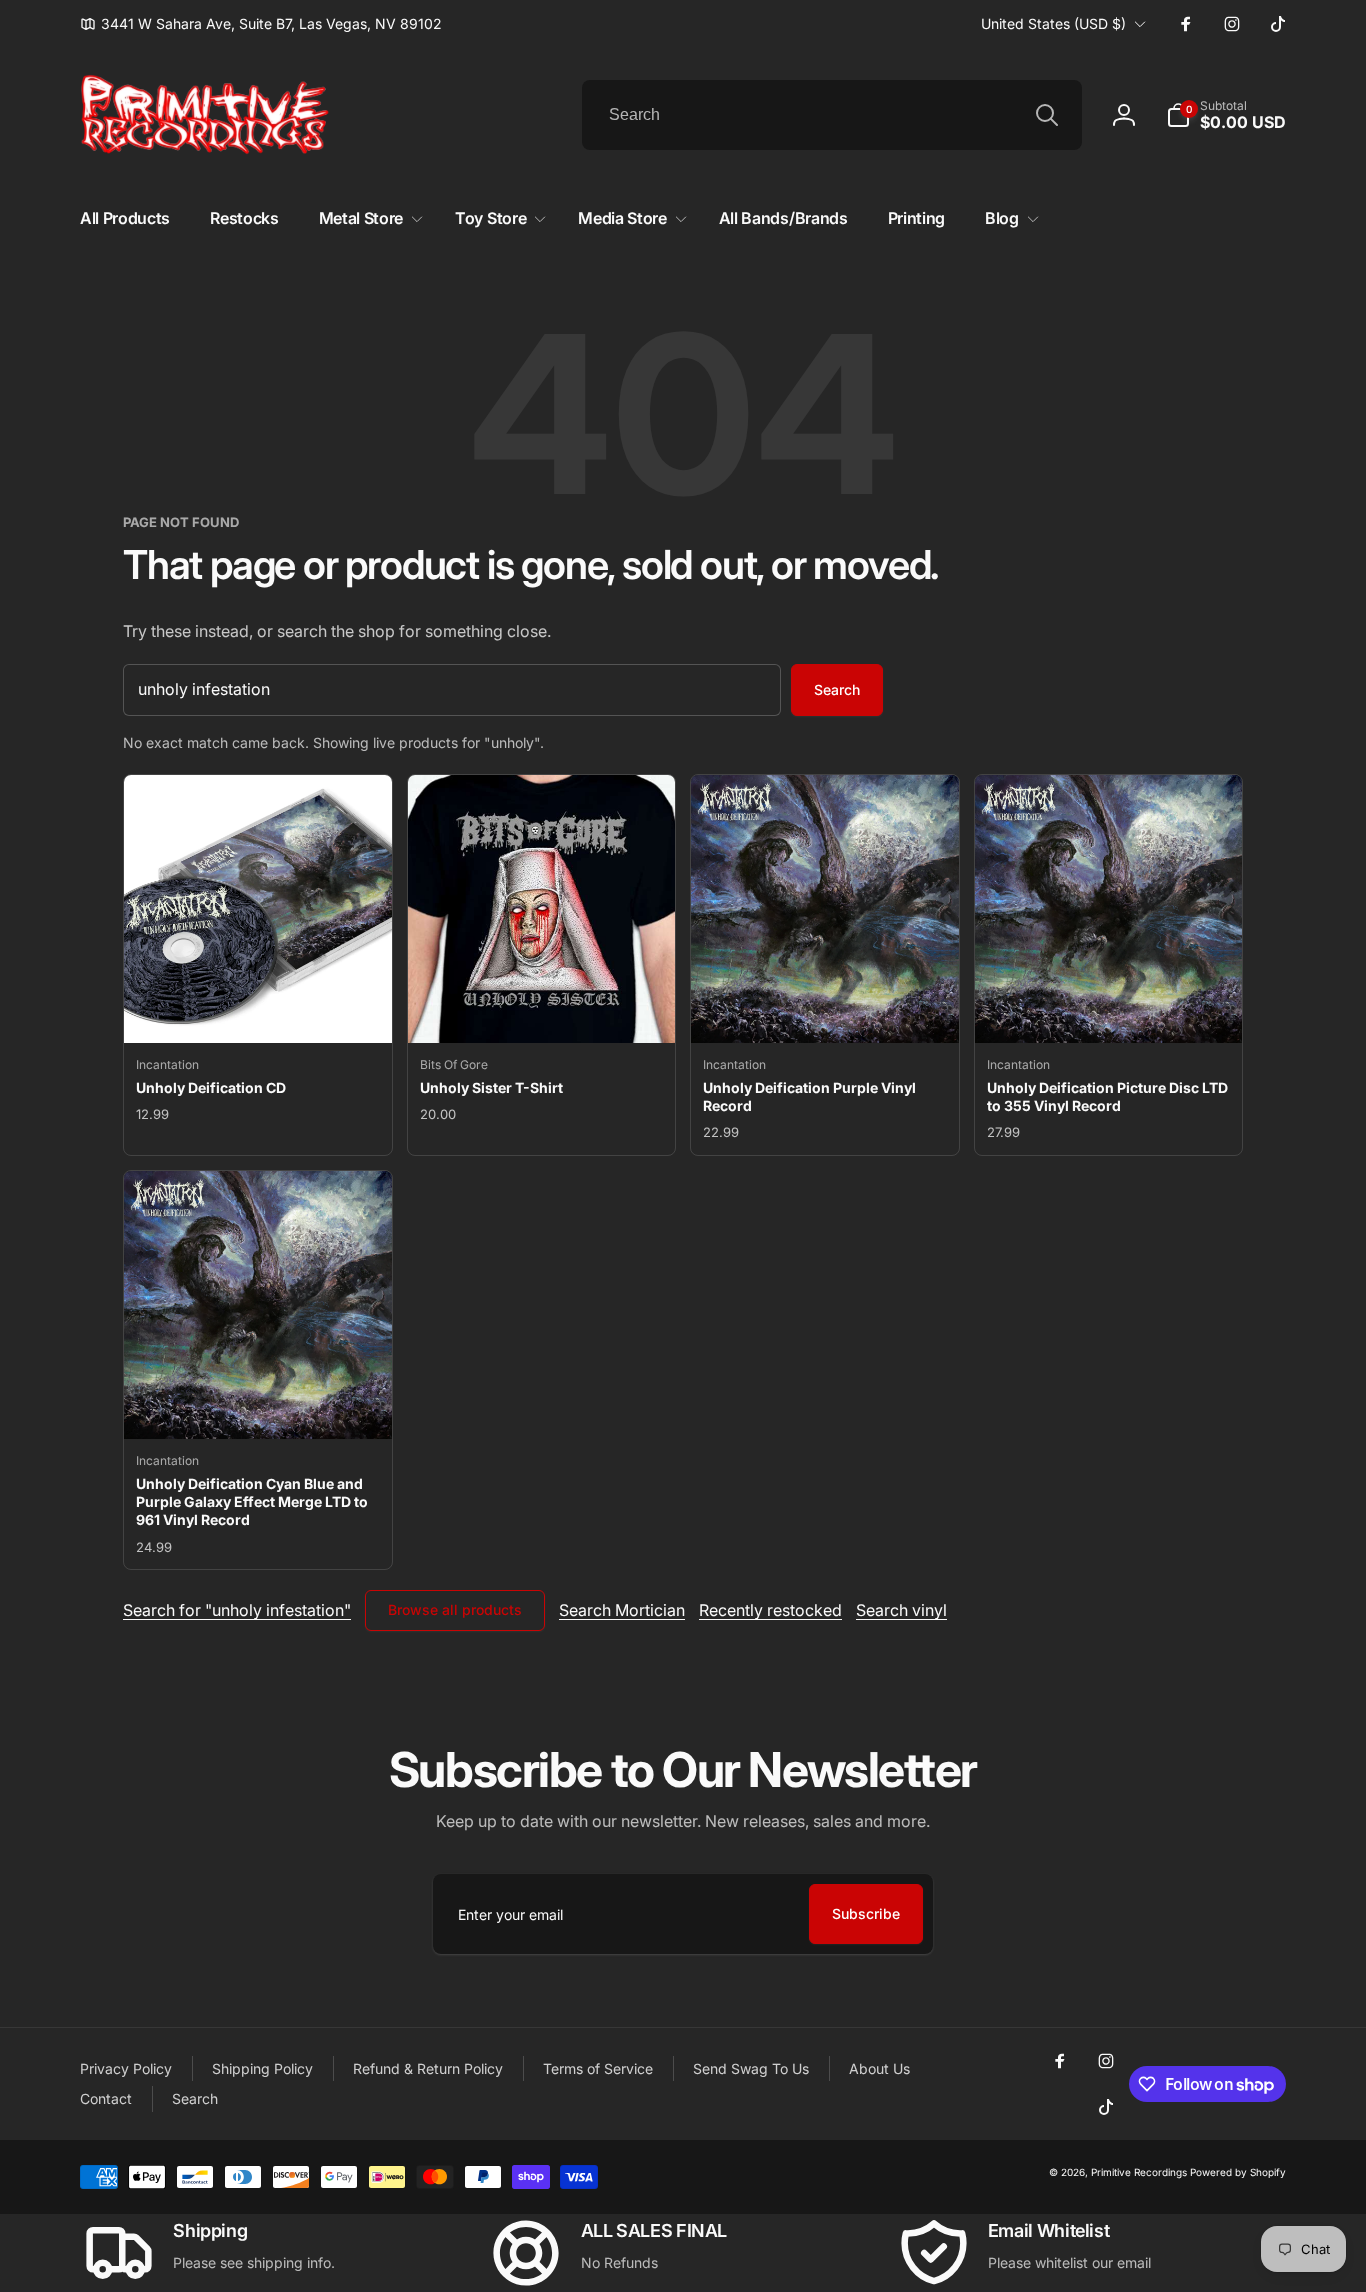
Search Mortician (622, 1610)
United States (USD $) (1053, 23)
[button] (1226, 115)
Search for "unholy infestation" (237, 1610)
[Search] (1047, 115)
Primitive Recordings (1139, 2172)
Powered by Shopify (1238, 2172)
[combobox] (832, 115)
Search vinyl (901, 1610)
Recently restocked (770, 1610)
